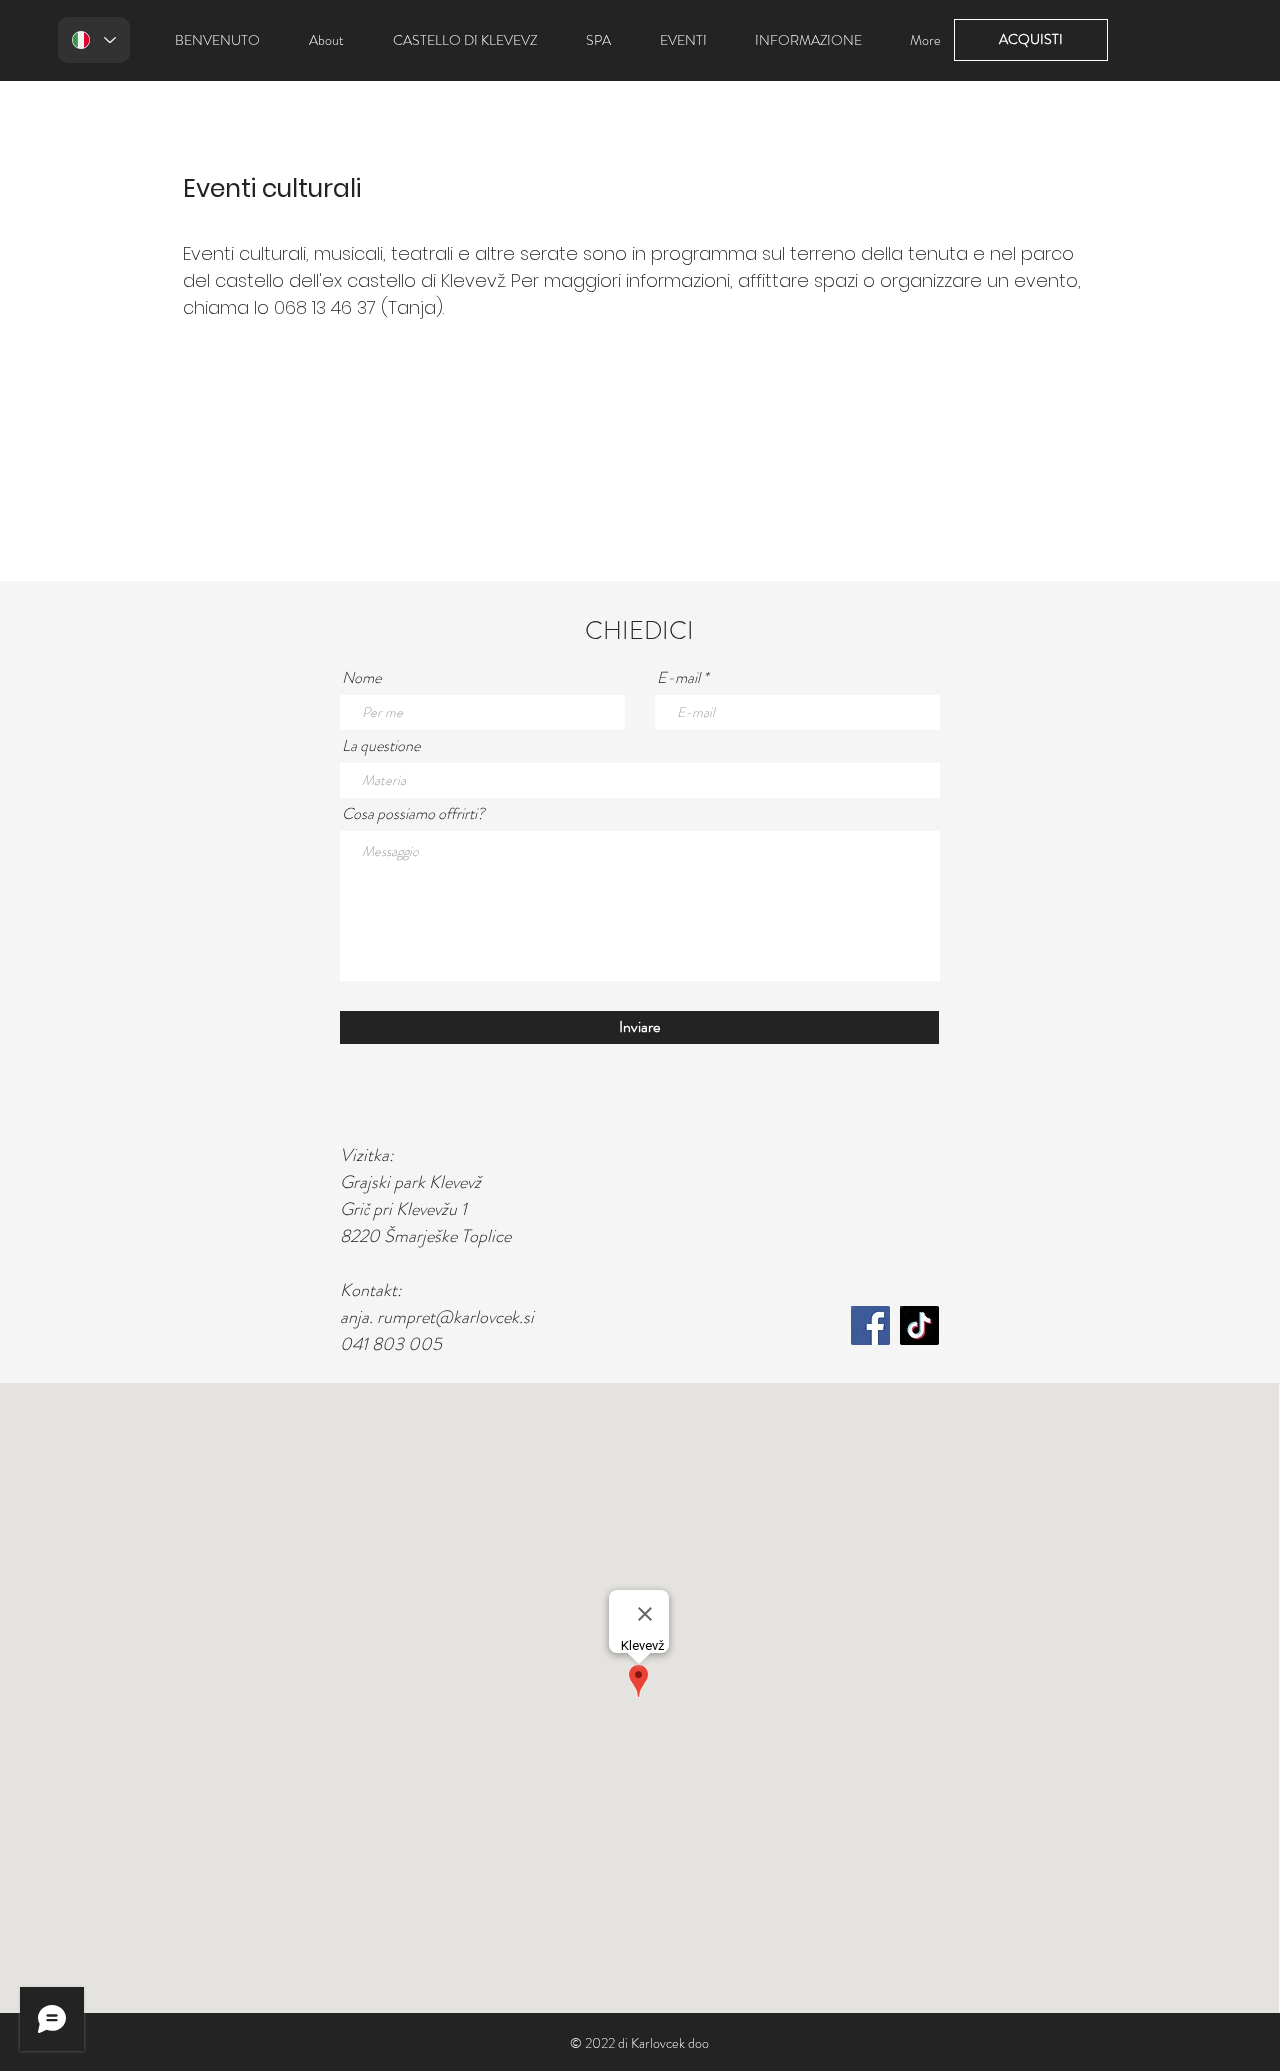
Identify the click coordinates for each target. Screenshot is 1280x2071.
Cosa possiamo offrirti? (413, 814)
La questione (381, 746)
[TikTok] (919, 1325)
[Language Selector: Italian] (94, 40)
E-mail (678, 678)
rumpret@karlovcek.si (455, 1317)
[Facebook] (870, 1325)
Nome (361, 678)
